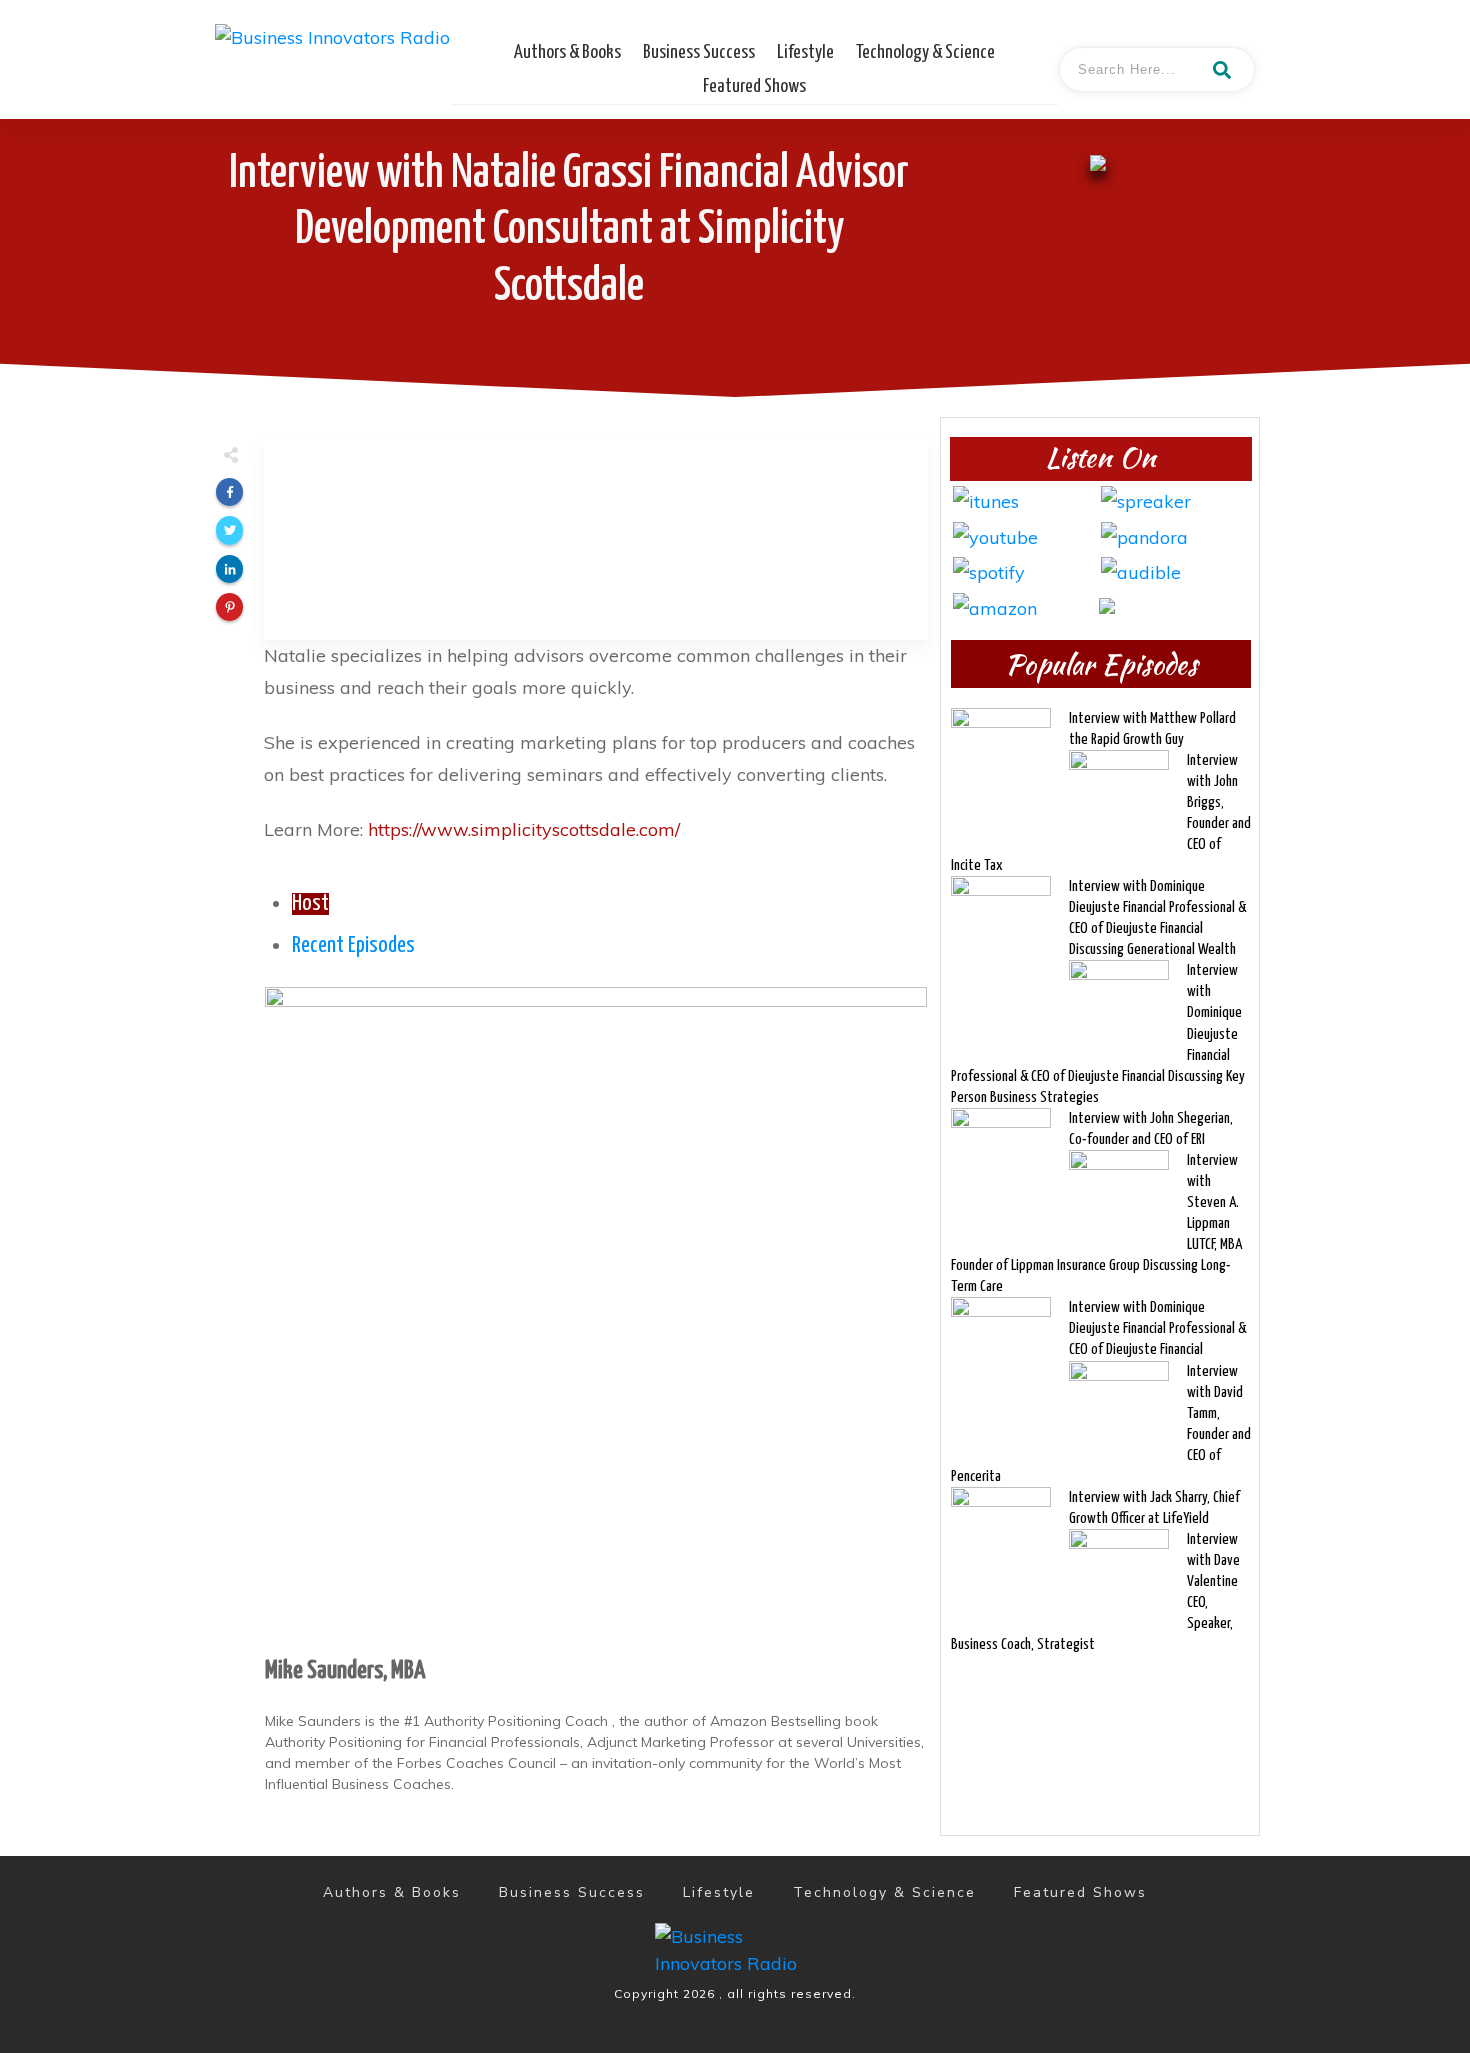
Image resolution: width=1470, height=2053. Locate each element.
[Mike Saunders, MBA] (596, 1315)
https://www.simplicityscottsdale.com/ (524, 829)
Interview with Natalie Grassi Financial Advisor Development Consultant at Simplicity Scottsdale (569, 230)
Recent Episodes (353, 946)
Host (310, 904)
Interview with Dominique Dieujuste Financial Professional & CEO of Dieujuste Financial (1157, 1328)
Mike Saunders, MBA (345, 1671)
